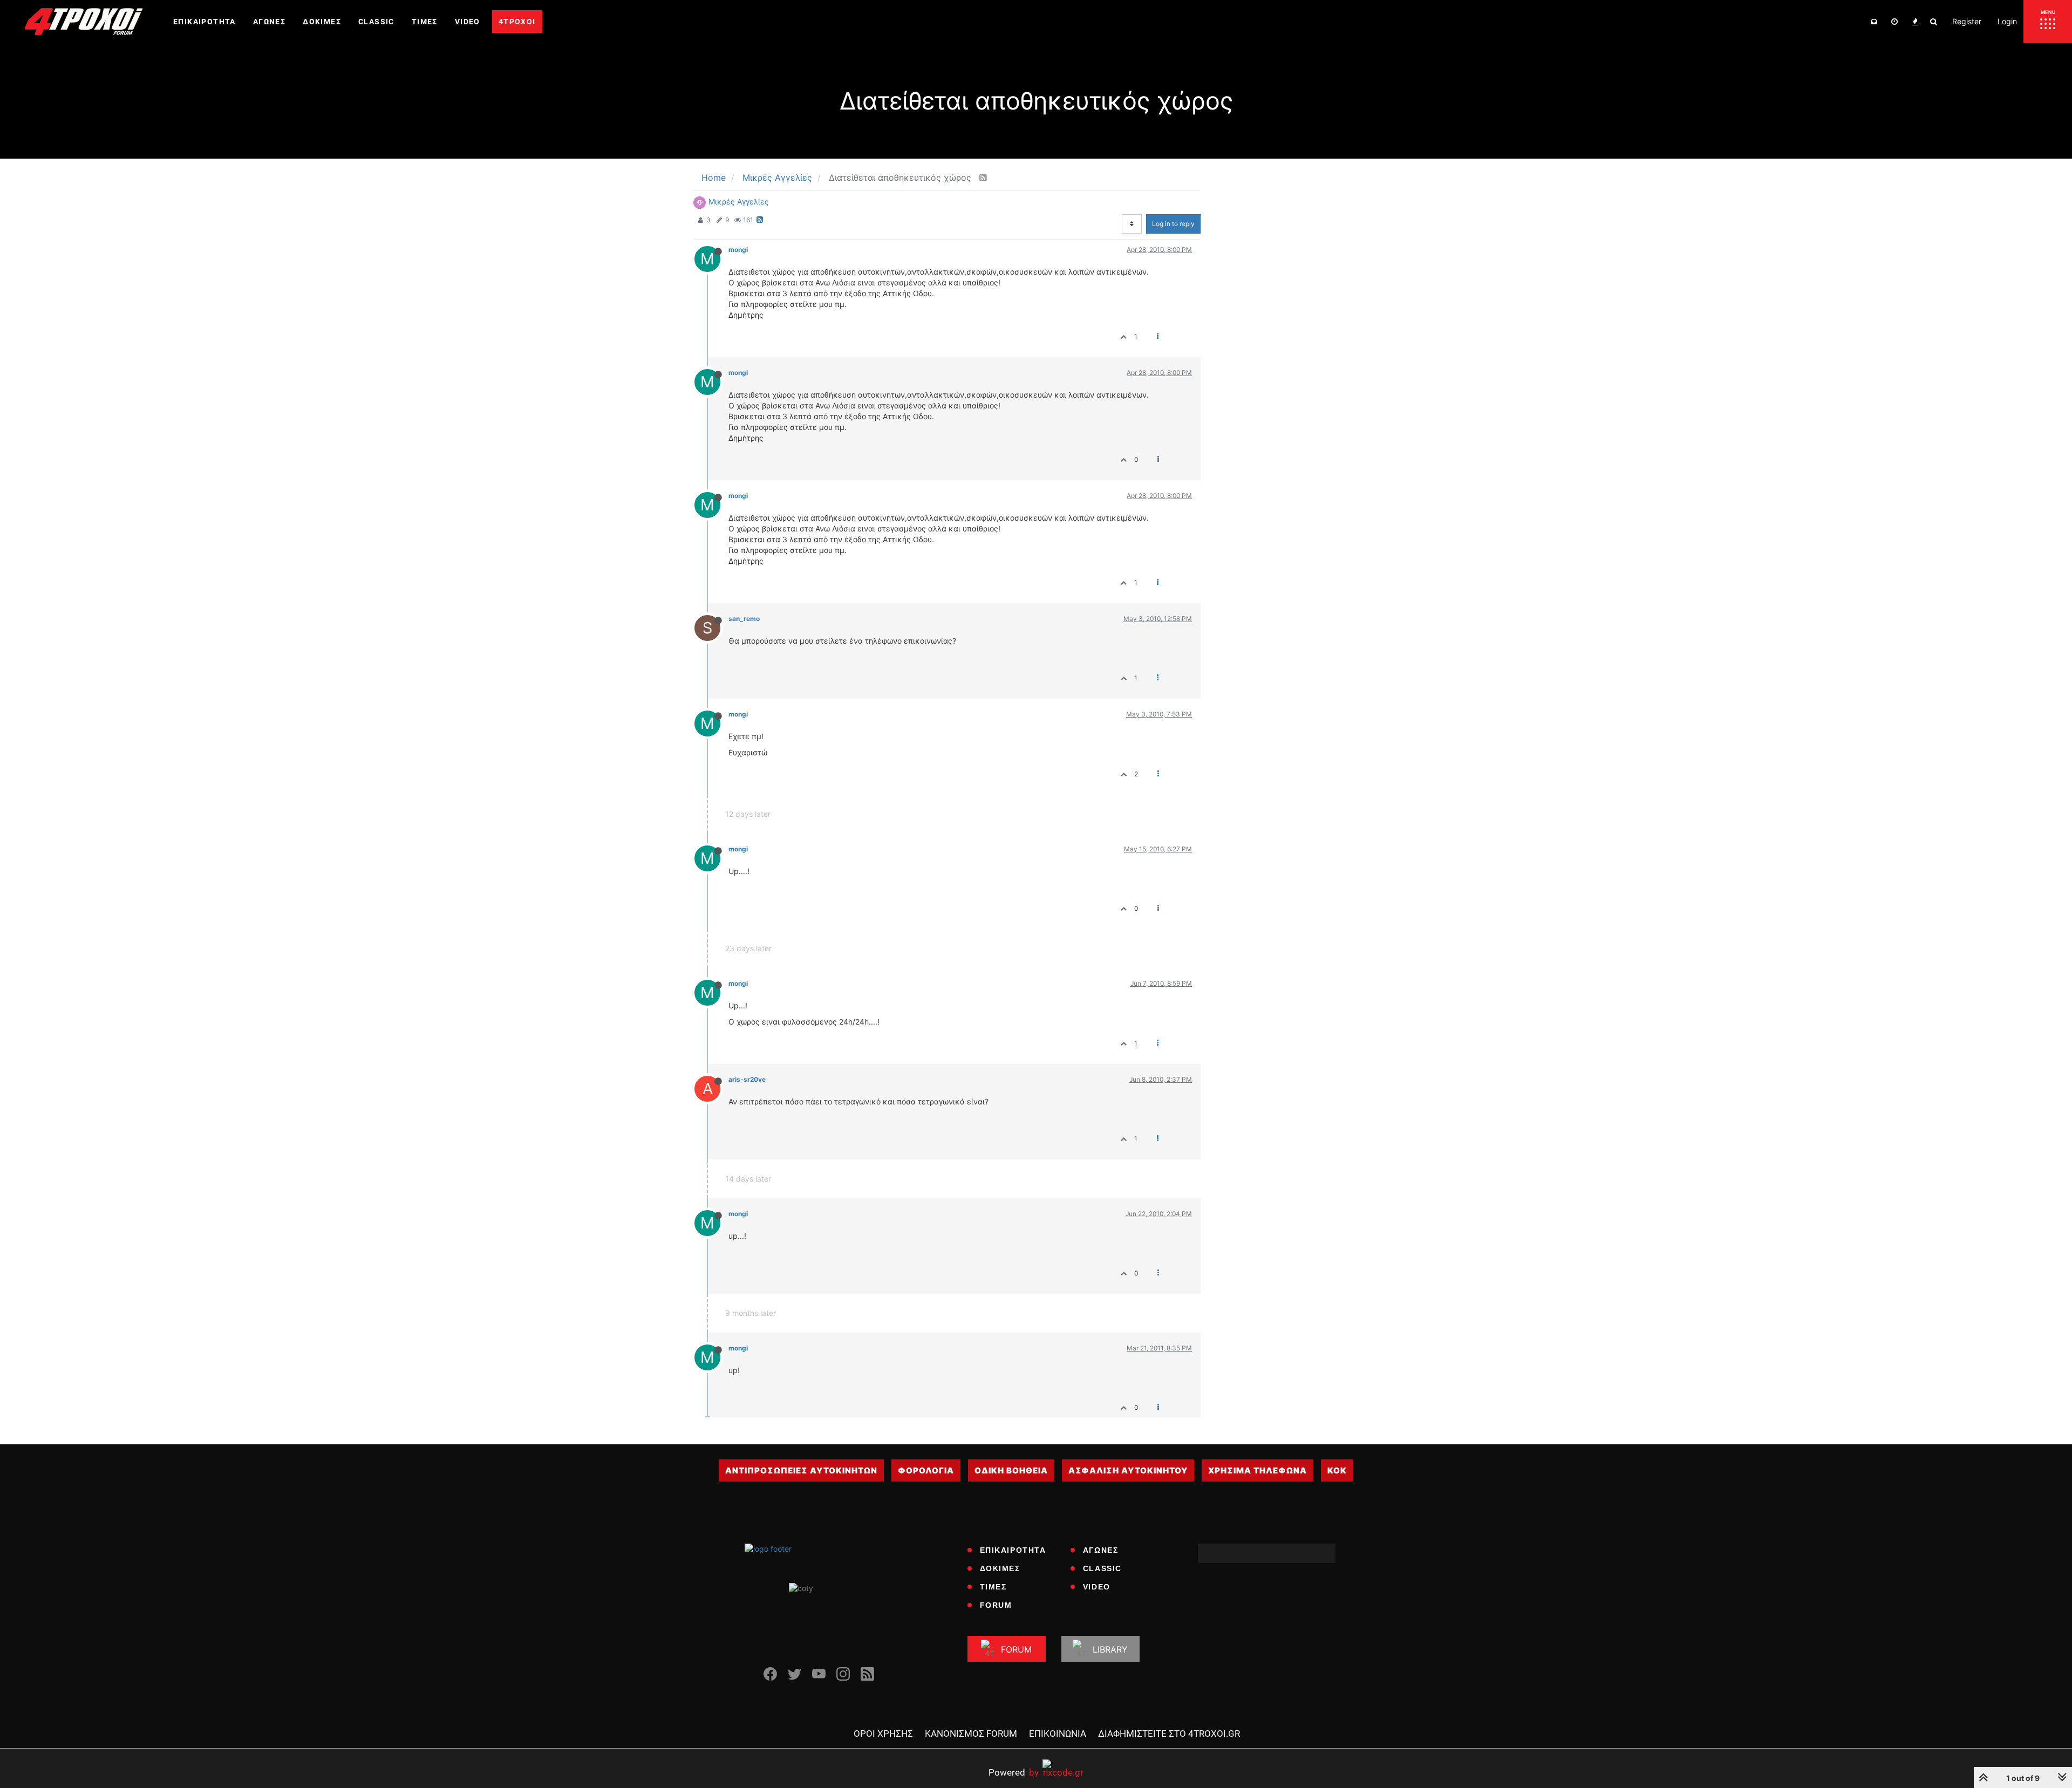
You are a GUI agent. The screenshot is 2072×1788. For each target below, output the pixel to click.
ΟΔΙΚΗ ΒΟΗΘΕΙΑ (1011, 1470)
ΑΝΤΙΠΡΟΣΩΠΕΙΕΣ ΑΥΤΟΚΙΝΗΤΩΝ (801, 1470)
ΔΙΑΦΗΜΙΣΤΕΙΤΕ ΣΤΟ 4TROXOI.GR (1169, 1734)
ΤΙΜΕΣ (993, 1587)
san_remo (744, 619)
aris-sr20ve (747, 1079)
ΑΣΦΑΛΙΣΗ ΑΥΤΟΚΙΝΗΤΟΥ (1128, 1470)
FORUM (996, 1605)
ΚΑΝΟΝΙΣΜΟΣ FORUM (971, 1734)
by (1014, 1772)
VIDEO (1097, 1587)
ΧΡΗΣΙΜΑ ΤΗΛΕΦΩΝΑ (1257, 1470)
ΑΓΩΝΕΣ (1101, 1550)
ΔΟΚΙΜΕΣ (1000, 1568)
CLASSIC (1102, 1568)
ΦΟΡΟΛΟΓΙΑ (926, 1470)
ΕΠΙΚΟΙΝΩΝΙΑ (1058, 1734)
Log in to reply (1173, 224)
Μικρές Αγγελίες (739, 202)
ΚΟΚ (1337, 1470)
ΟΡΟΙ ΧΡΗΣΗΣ (883, 1734)
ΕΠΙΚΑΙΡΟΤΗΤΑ (1013, 1550)
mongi (738, 250)
